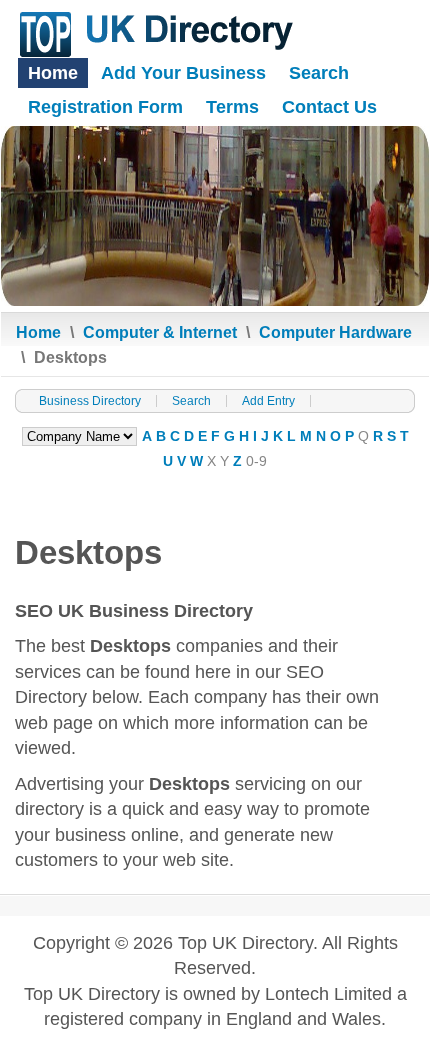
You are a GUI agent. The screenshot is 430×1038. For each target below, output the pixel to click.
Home (53, 73)
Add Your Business (183, 73)
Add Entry (268, 401)
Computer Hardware (335, 332)
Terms (232, 107)
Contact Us (329, 107)
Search (319, 73)
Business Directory (90, 401)
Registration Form (105, 107)
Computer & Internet (160, 332)
